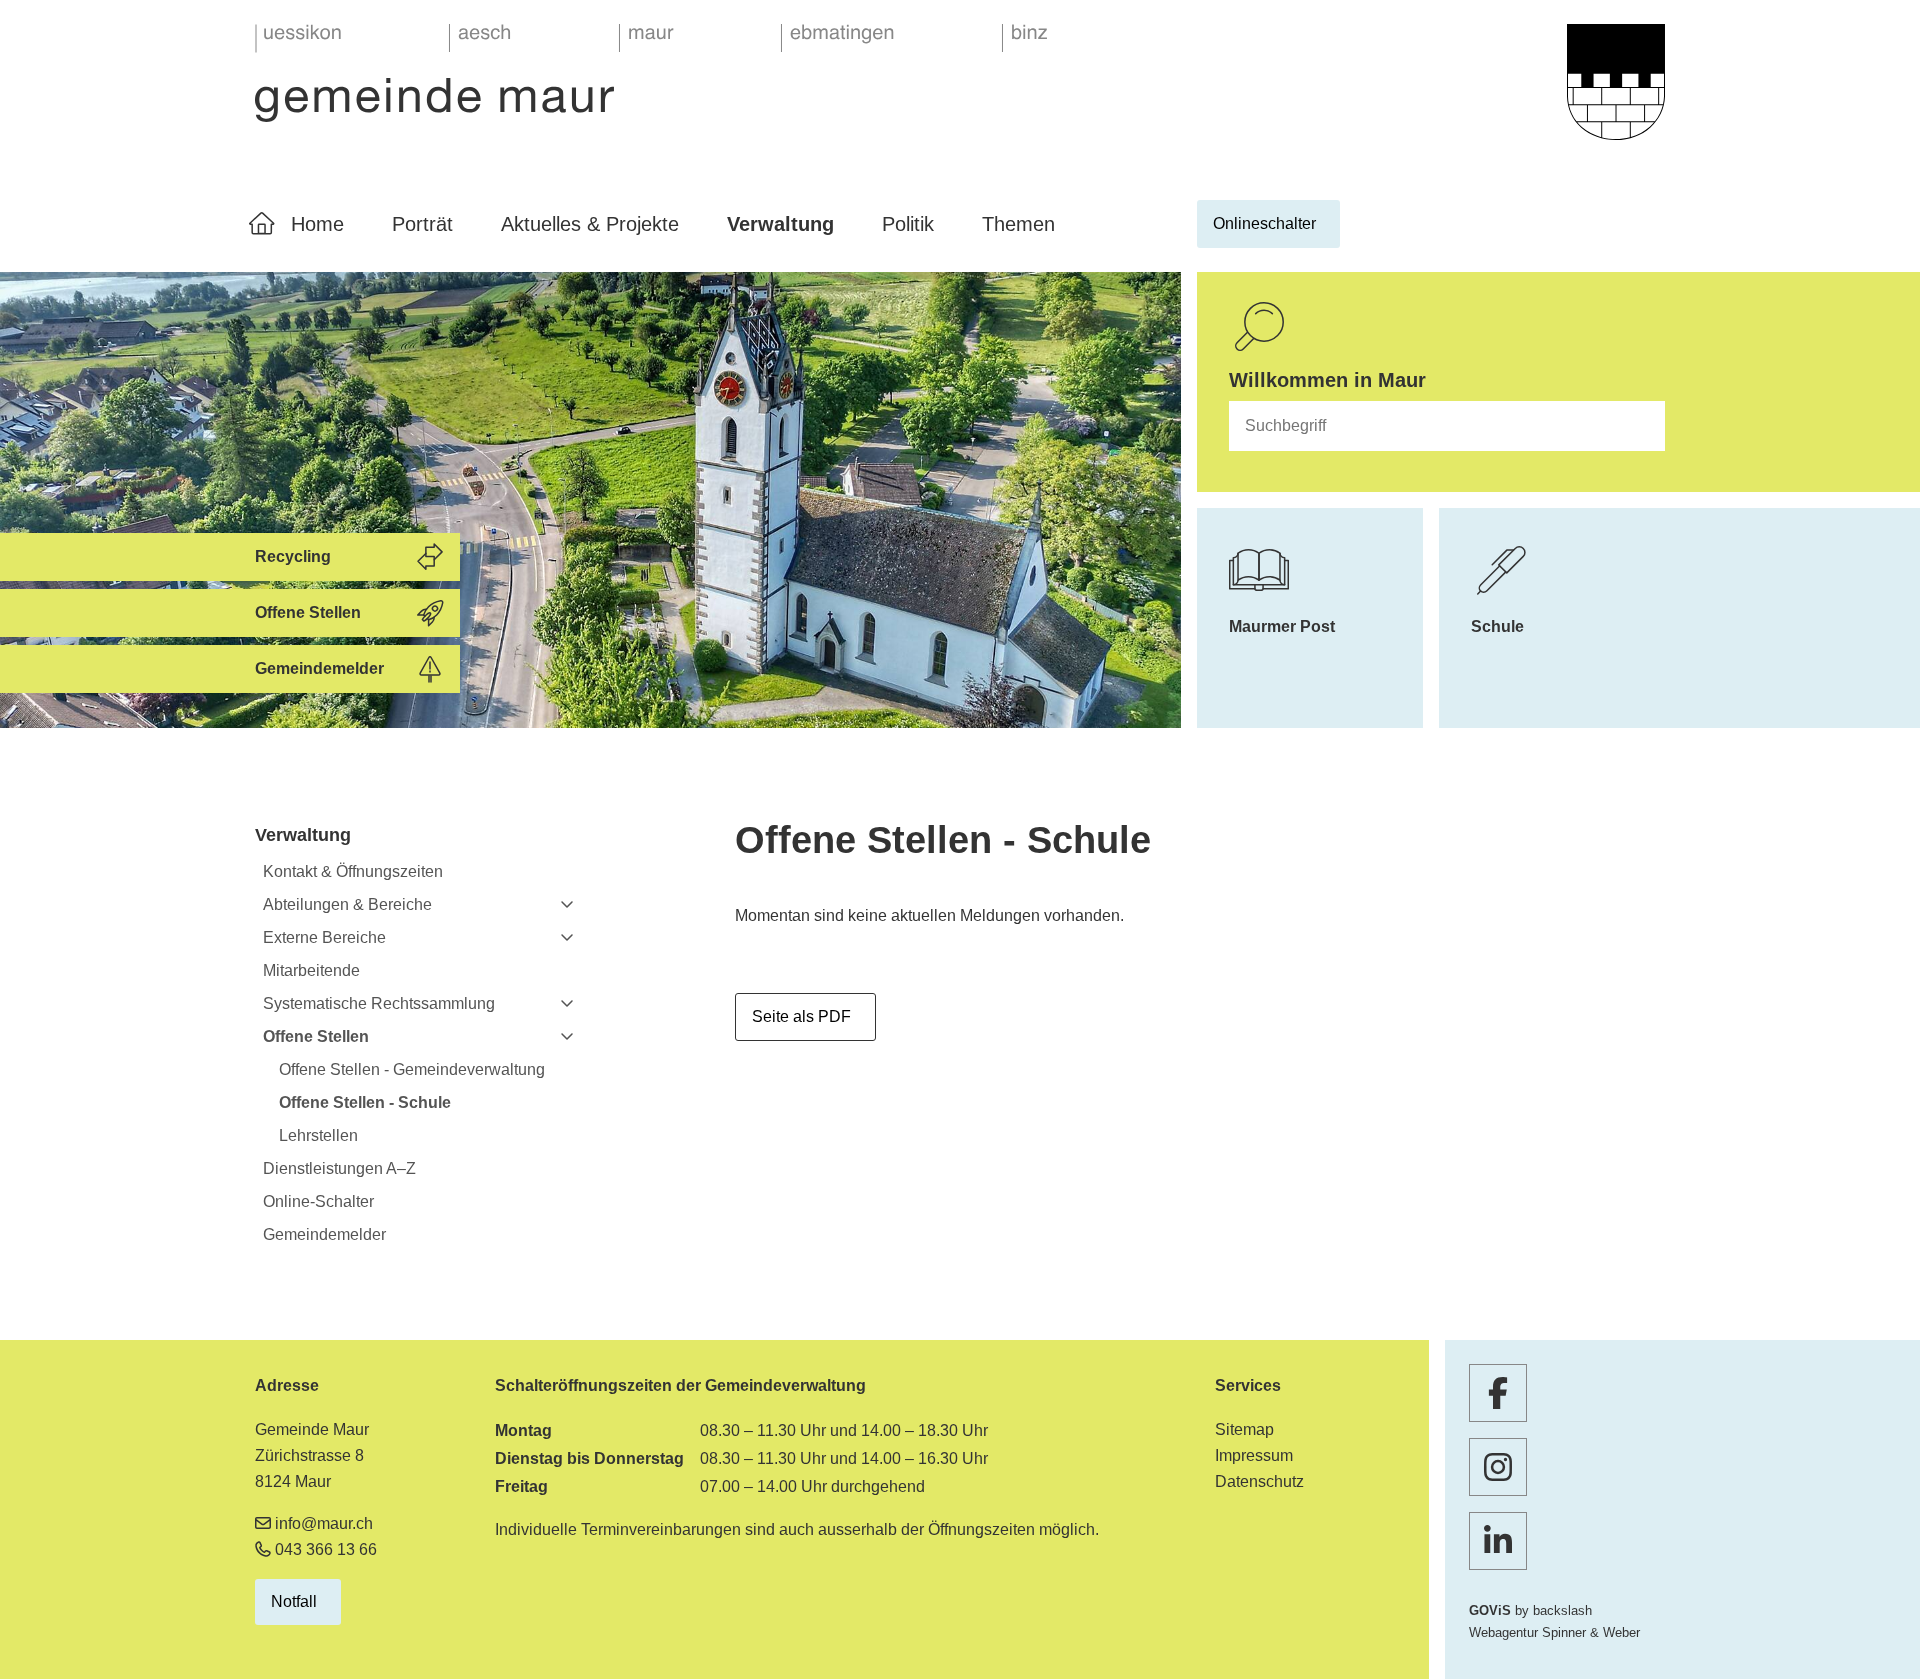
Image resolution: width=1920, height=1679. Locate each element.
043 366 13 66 (326, 1549)
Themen (1018, 224)
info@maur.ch (324, 1523)
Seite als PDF (801, 1016)
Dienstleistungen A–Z (339, 1168)
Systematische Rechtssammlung (379, 1003)
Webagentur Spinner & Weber (1554, 1632)
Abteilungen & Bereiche (347, 904)
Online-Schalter (318, 1201)
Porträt (422, 224)
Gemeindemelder (324, 1234)
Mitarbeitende (311, 970)
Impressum (1254, 1455)
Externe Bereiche (324, 937)
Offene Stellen (316, 1036)
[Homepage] (651, 73)
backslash (1562, 1610)
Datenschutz (1259, 1481)
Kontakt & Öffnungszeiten (353, 871)
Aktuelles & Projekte (590, 224)
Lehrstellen (318, 1135)
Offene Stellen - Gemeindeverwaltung (412, 1069)
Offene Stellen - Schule (365, 1102)
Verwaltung (780, 224)
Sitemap (1244, 1429)
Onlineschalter (1264, 223)
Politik (908, 224)
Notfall (294, 1601)
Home (317, 224)
